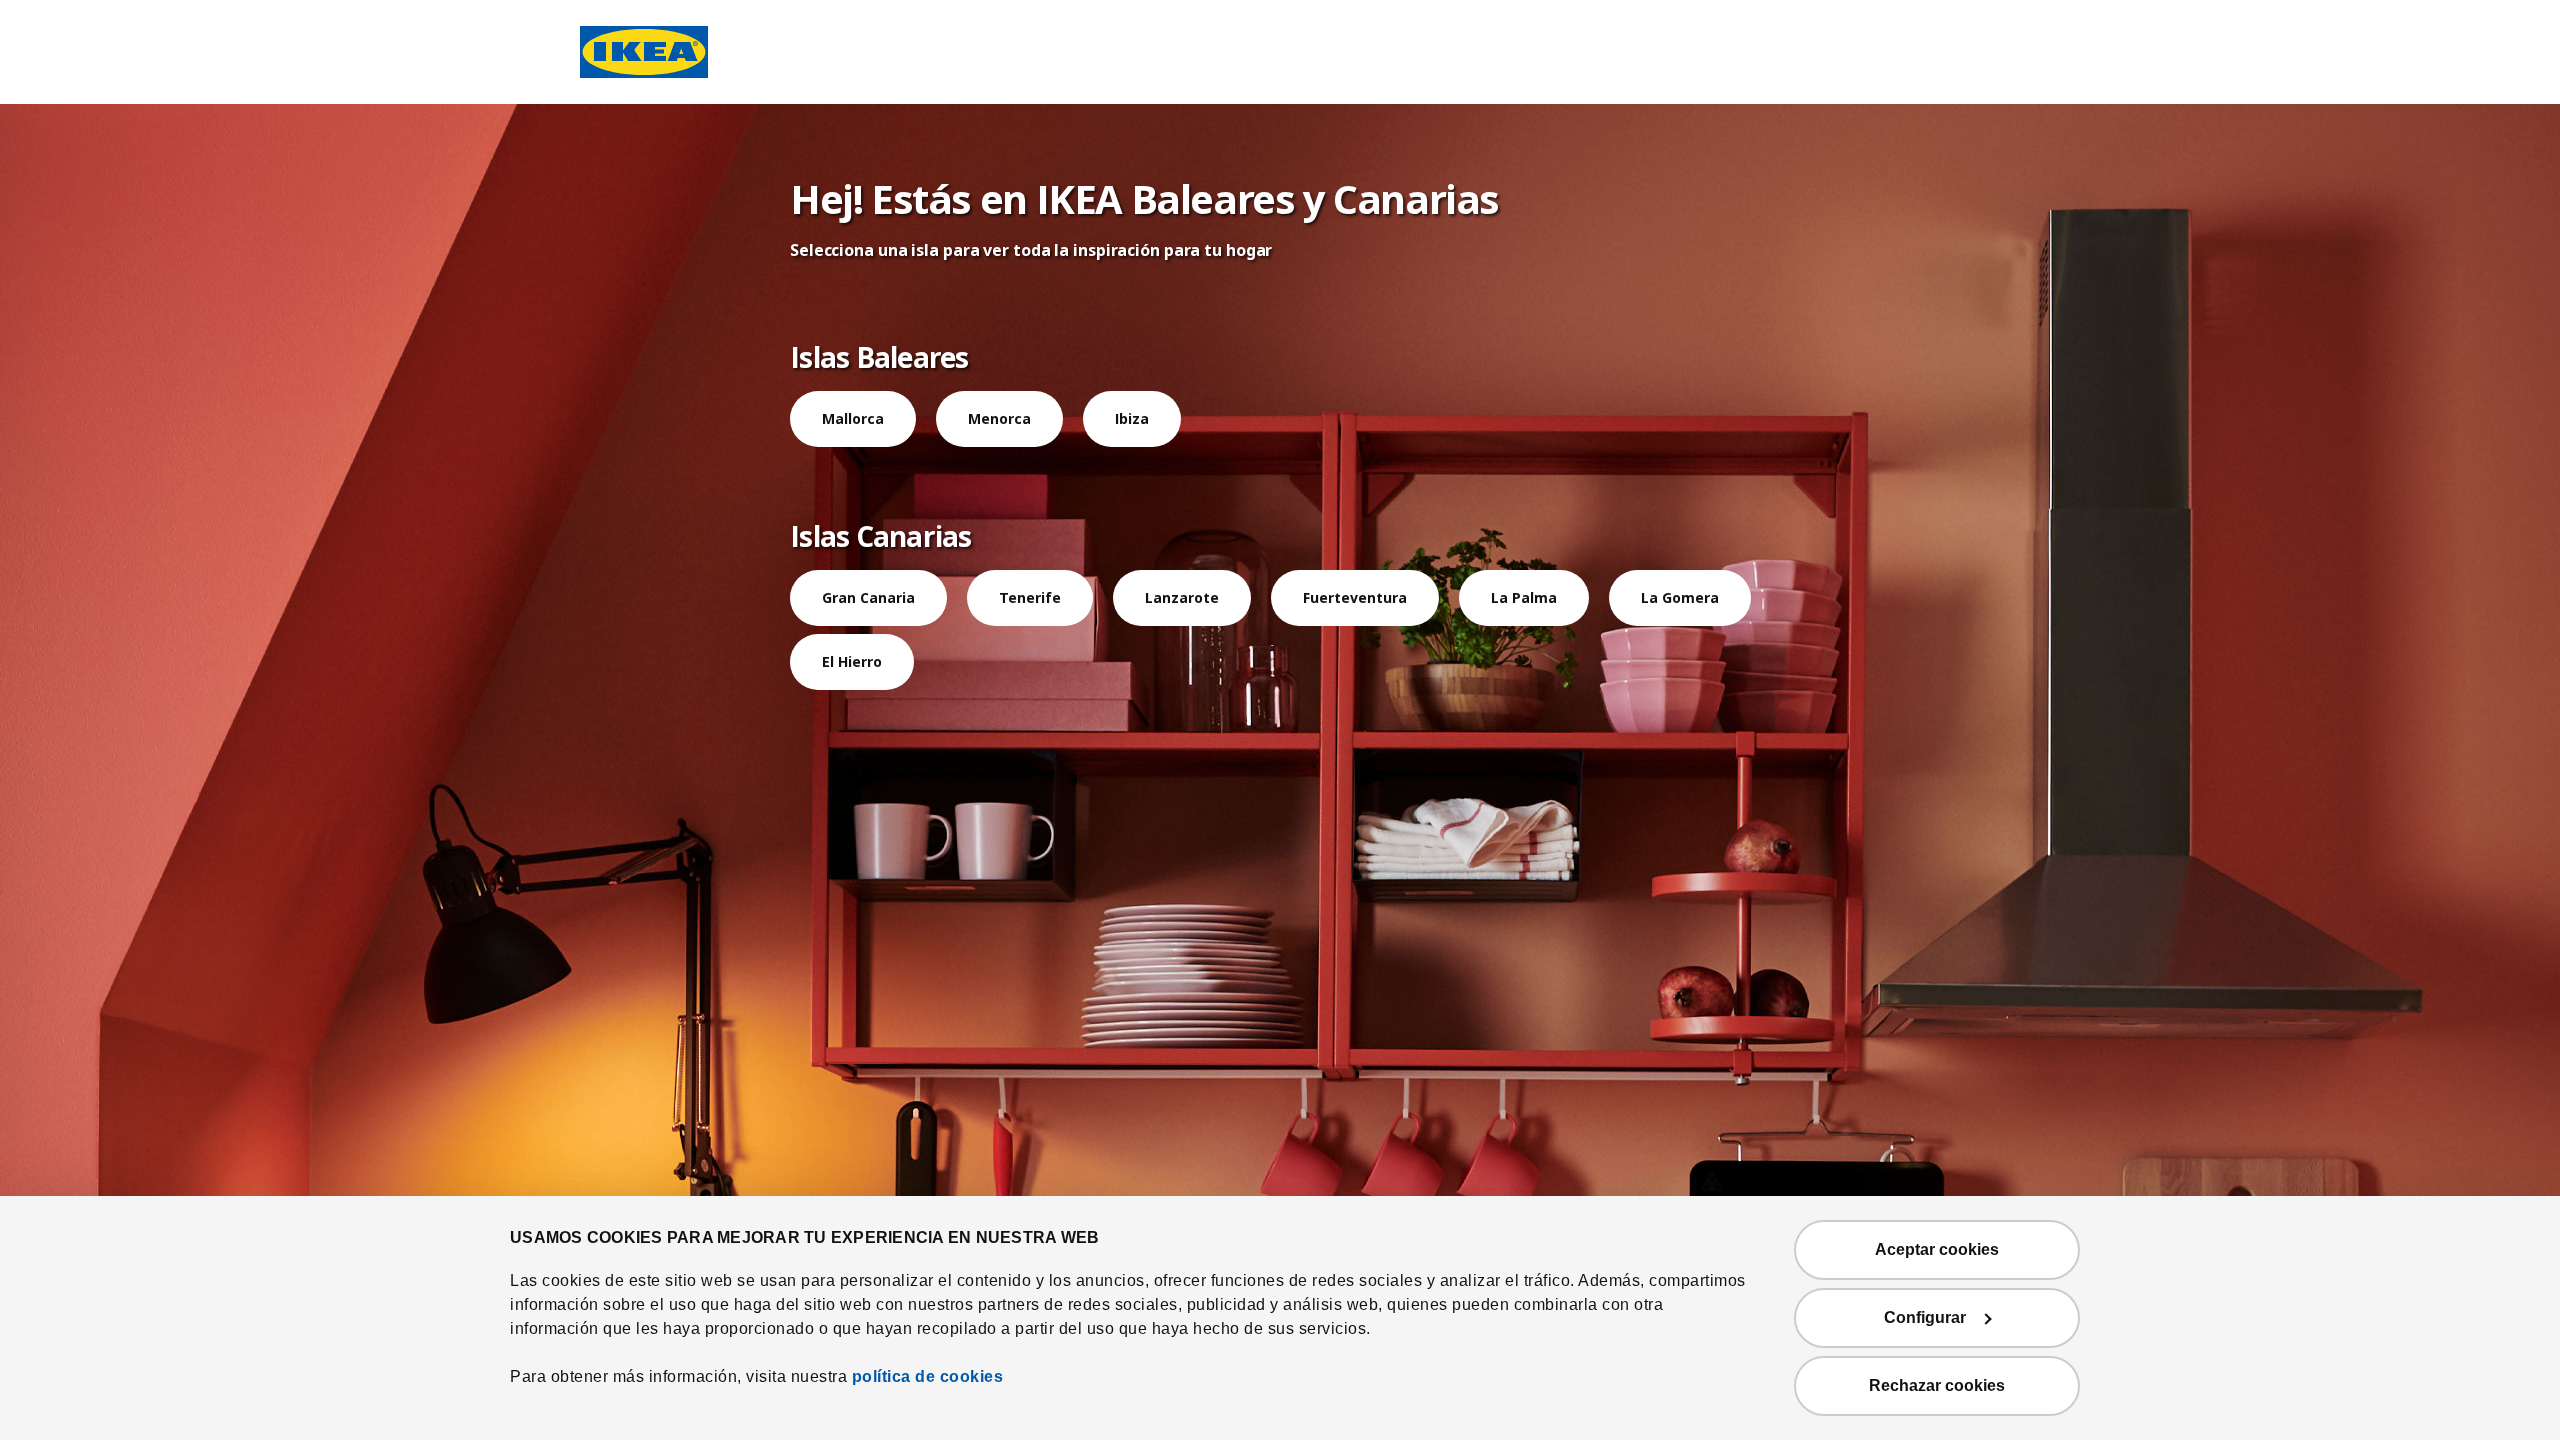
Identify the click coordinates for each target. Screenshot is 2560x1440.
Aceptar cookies (1937, 1249)
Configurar (1925, 1317)
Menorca (999, 418)
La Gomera (1680, 597)
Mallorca (853, 418)
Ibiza (1132, 418)
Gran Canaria (868, 597)
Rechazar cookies (1937, 1385)
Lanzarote (1182, 597)
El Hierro (852, 661)
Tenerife (1030, 597)
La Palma (1524, 597)
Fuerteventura (1355, 597)
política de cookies (928, 1376)
